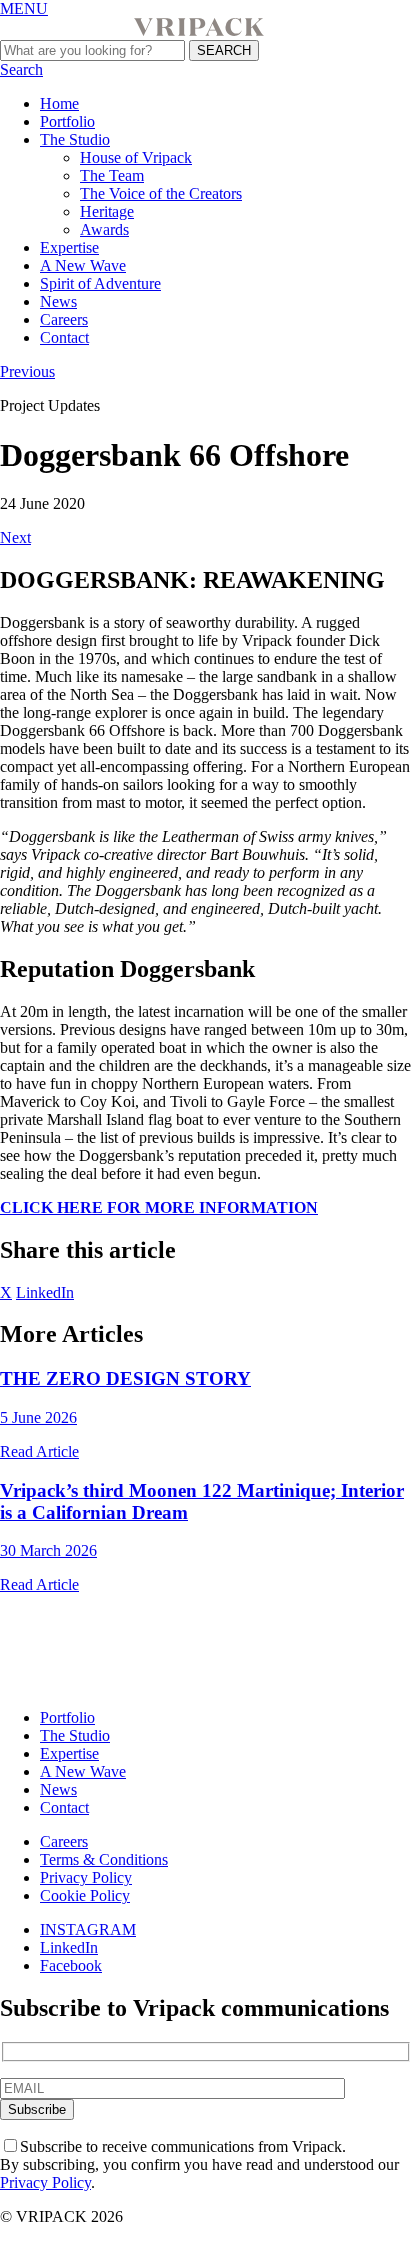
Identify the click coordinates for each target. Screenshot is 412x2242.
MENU (24, 8)
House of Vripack (136, 157)
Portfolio (67, 121)
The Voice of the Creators (161, 193)
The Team (112, 175)
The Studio (75, 139)
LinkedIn (45, 1292)
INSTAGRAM (88, 1929)
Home (59, 103)
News (58, 301)
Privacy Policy (86, 1877)
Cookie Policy (85, 1895)
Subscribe (37, 2109)
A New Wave (83, 265)
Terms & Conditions (104, 1859)
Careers (64, 319)
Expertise (69, 247)
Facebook (71, 1965)
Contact (64, 337)
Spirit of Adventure (100, 283)
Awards (104, 229)
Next (15, 537)
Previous (27, 371)
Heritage (107, 211)
